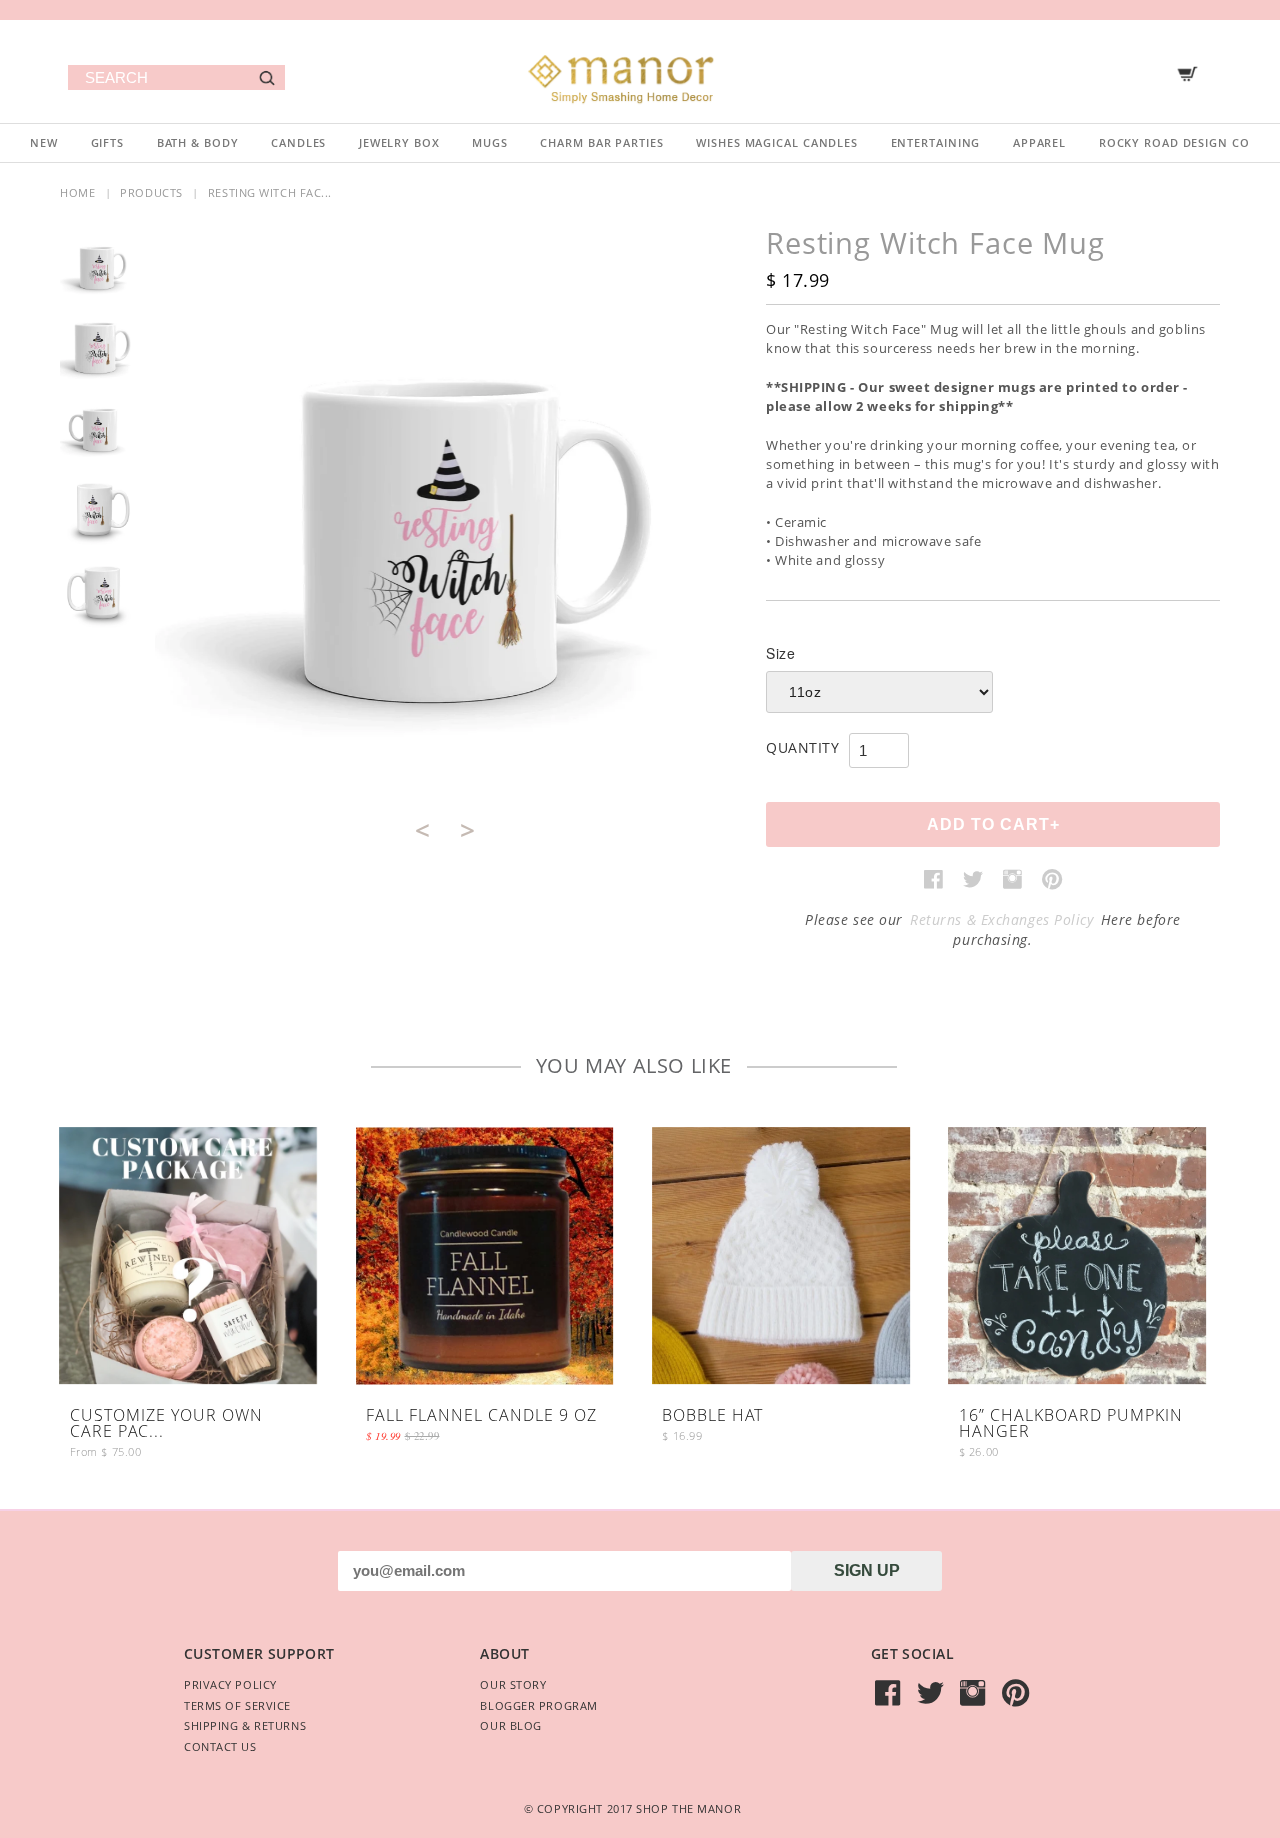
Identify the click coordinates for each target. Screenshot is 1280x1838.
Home (77, 192)
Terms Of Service (237, 1705)
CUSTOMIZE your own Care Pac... (166, 1424)
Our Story (513, 1684)
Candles (298, 142)
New (44, 142)
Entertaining (936, 142)
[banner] (640, 71)
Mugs (490, 142)
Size (780, 653)
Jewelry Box (399, 142)
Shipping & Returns (245, 1725)
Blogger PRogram (538, 1705)
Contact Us (220, 1746)
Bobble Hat (712, 1416)
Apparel (1039, 142)
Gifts (107, 142)
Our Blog (510, 1725)
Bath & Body (198, 142)
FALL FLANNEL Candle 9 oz (481, 1416)
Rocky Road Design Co (1174, 142)
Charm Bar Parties (601, 142)
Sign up (867, 1570)
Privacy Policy (230, 1684)
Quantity (802, 747)
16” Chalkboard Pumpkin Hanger (1071, 1424)
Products (151, 192)
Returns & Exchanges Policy (1002, 919)
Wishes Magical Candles (777, 142)
